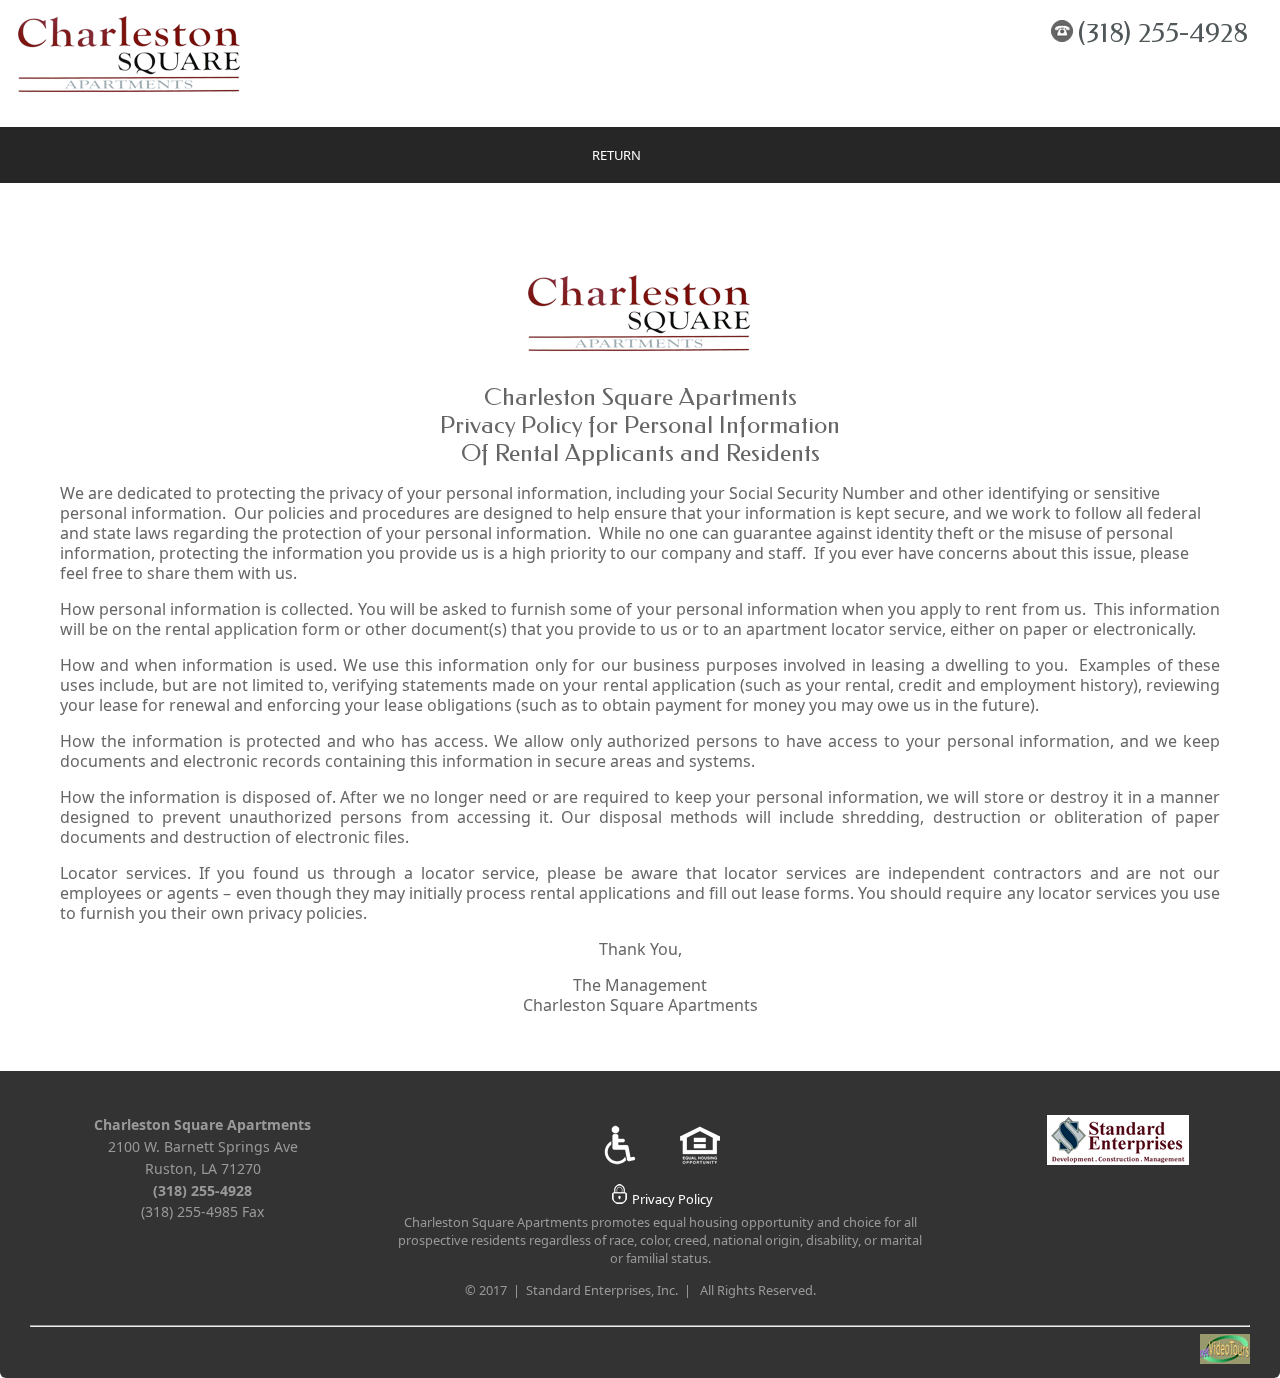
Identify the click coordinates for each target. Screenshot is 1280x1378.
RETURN (616, 155)
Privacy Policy (672, 1199)
